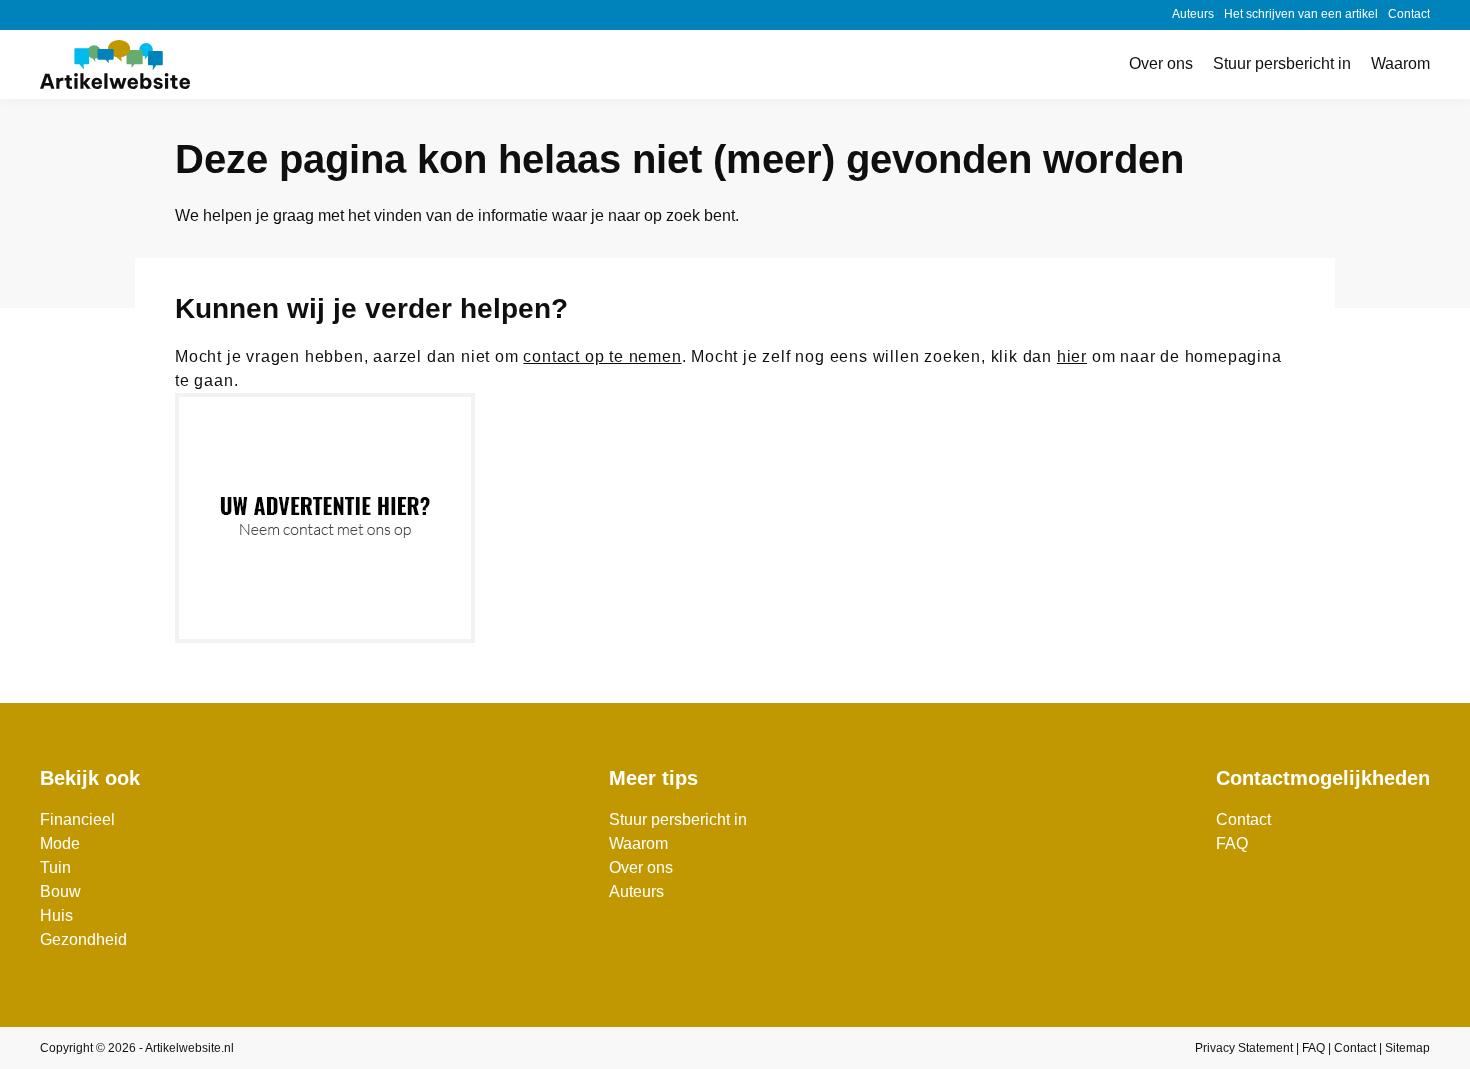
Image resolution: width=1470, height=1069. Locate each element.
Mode (60, 843)
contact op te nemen (602, 356)
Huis (56, 915)
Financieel (77, 819)
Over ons (1161, 63)
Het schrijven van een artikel (1301, 14)
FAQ (1232, 843)
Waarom (1400, 63)
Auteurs (1193, 14)
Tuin (55, 867)
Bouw (60, 891)
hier (1072, 356)
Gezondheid (83, 939)
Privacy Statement (1244, 1048)
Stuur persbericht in (1282, 63)
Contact (1409, 14)
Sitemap (1407, 1048)
